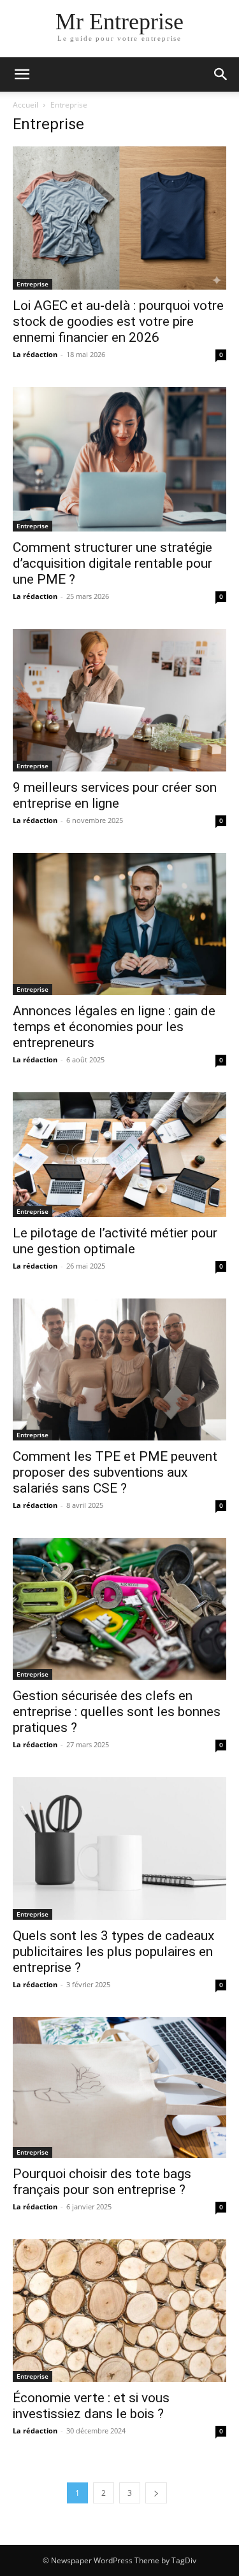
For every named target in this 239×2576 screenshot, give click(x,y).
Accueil (25, 105)
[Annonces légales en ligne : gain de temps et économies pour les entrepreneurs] (119, 924)
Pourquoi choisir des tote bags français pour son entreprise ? (102, 2182)
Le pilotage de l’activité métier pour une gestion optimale (115, 1241)
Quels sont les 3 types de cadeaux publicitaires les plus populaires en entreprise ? (113, 1952)
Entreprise (33, 284)
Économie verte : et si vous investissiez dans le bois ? (91, 2406)
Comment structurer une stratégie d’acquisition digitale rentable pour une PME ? (112, 563)
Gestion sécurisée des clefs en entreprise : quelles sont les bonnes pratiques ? (117, 1712)
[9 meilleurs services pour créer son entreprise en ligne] (119, 700)
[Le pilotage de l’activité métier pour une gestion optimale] (119, 1154)
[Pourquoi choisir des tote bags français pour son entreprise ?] (119, 2088)
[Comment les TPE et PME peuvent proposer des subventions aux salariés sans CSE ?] (119, 1369)
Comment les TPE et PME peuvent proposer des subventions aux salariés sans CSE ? (115, 1472)
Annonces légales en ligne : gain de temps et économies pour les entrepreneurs (114, 1027)
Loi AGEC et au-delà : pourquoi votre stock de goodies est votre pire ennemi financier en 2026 (118, 321)
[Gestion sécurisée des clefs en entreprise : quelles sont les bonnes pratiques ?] (119, 1609)
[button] (22, 74)
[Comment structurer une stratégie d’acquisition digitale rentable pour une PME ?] (119, 459)
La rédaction (35, 354)
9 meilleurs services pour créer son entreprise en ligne (115, 795)
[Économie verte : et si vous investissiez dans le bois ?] (119, 2311)
